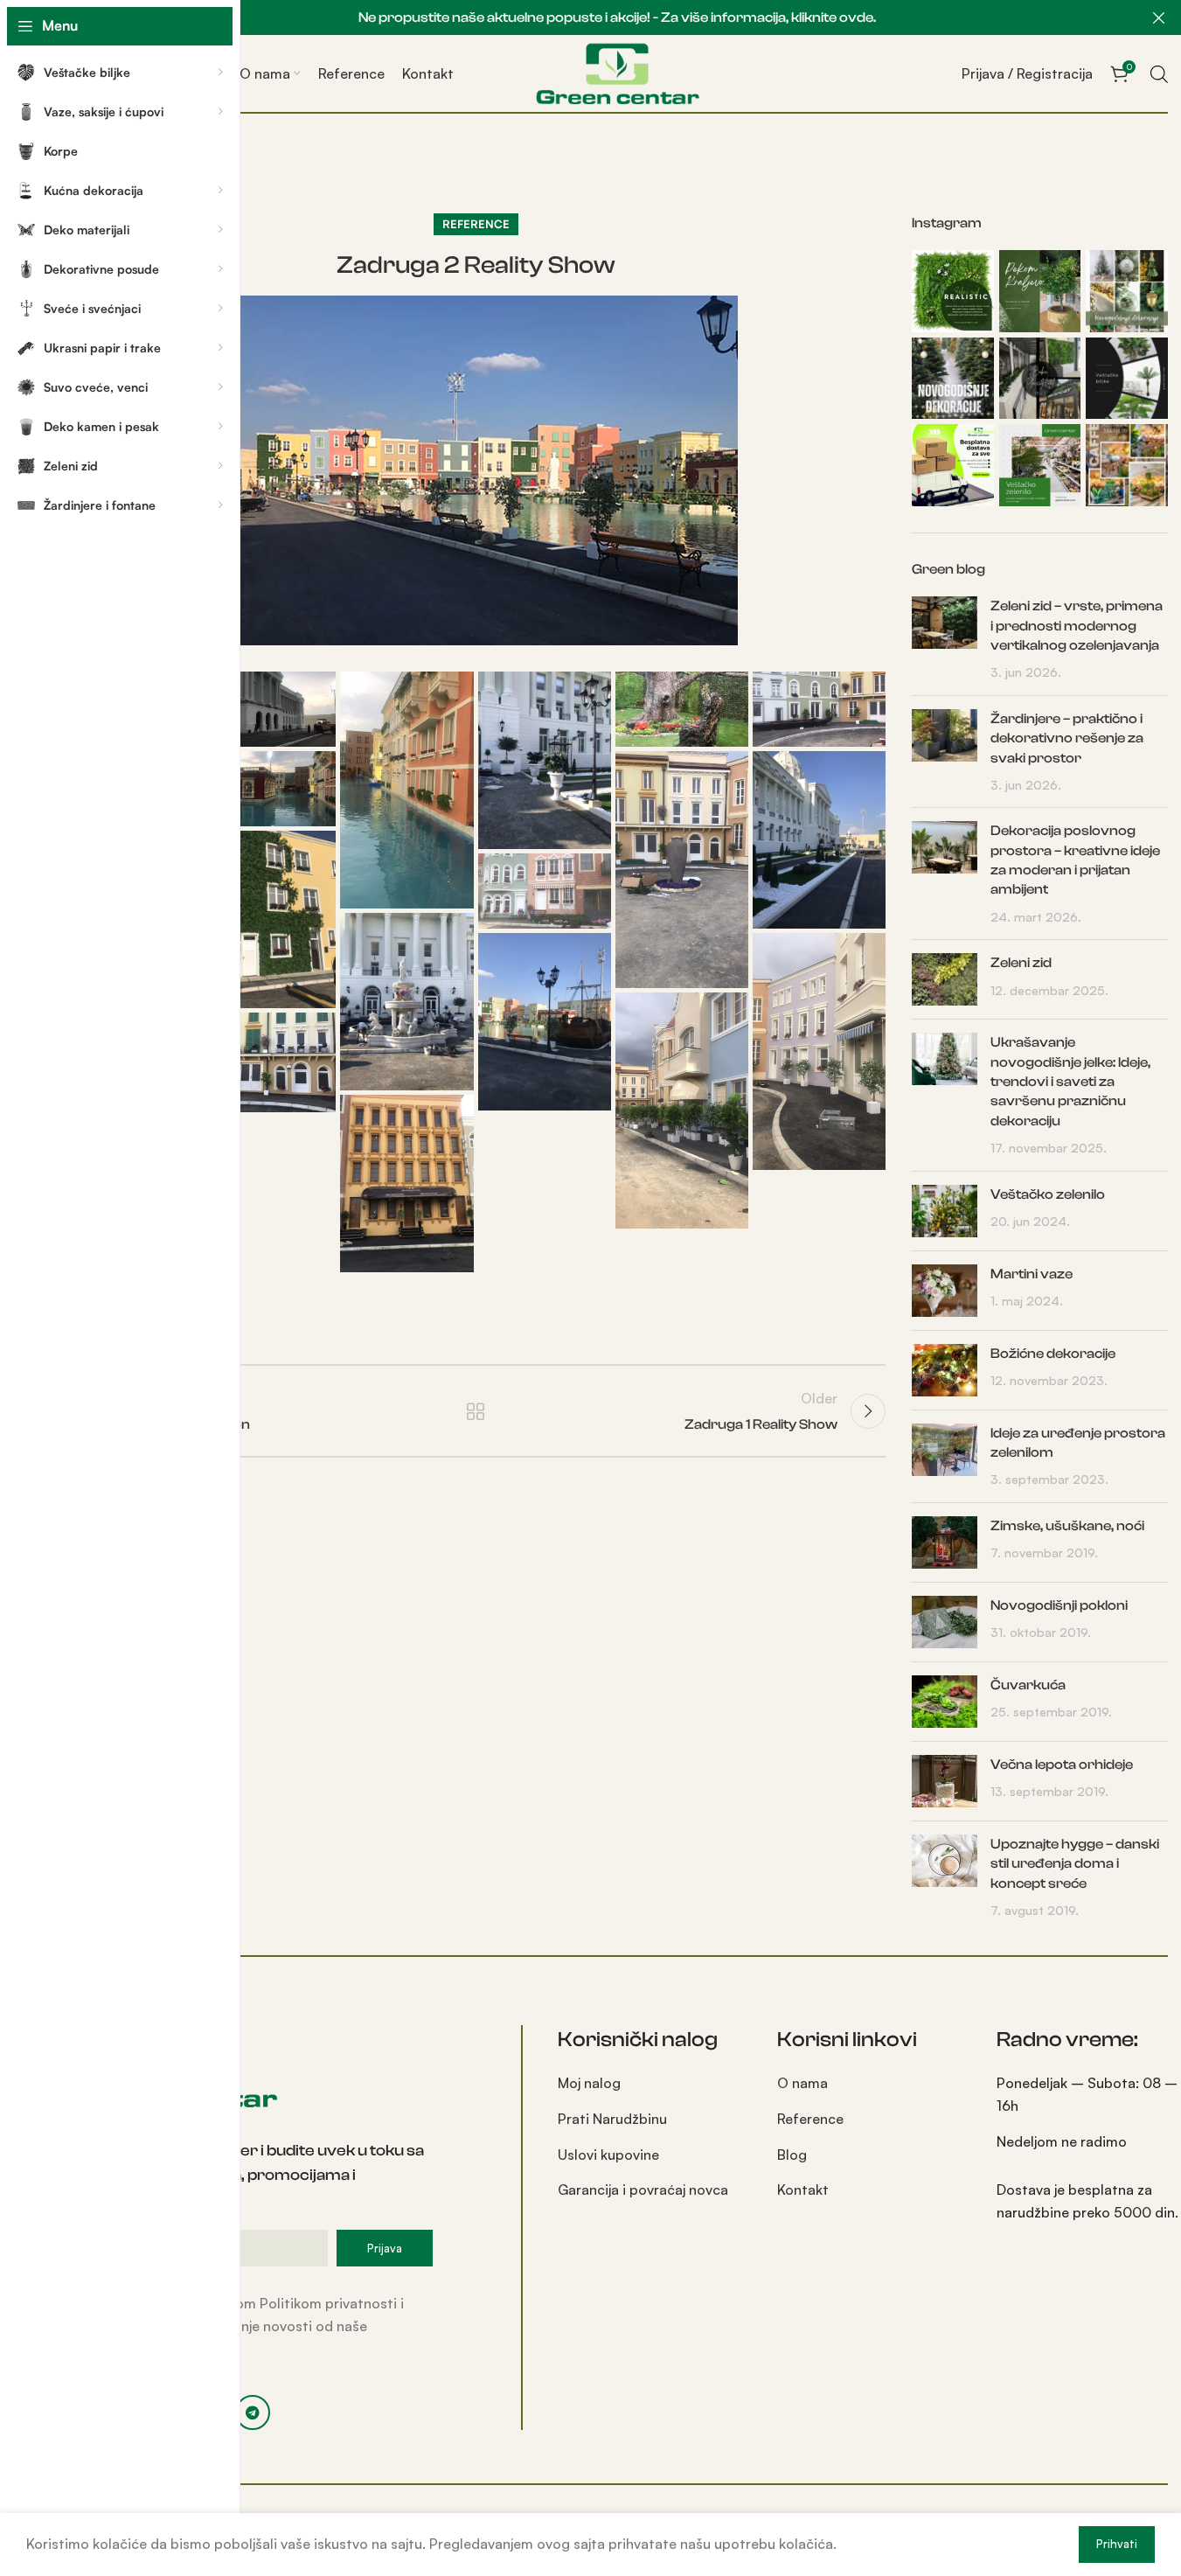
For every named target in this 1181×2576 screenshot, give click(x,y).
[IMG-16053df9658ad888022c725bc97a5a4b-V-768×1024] (269, 919)
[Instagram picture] (953, 291)
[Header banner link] (617, 17)
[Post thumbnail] (945, 639)
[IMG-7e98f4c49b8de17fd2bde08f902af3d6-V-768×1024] (545, 760)
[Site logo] (617, 72)
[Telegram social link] (253, 2412)
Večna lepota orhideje (1062, 1765)
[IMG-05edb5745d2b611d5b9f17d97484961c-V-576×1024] (406, 790)
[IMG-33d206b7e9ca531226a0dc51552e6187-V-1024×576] (269, 789)
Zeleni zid (1021, 963)
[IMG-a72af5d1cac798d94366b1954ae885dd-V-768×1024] (545, 1022)
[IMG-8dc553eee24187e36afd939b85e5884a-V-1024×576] (682, 709)
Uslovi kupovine (608, 2155)
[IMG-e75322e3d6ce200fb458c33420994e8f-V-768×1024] (406, 1184)
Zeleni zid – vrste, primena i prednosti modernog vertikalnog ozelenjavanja (1077, 626)
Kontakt (803, 2190)
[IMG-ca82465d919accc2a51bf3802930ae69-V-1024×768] (269, 1062)
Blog (792, 2155)
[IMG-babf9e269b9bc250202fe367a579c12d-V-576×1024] (819, 1051)
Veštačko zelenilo (1048, 1194)
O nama (802, 2083)
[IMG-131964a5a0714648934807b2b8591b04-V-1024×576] (545, 891)
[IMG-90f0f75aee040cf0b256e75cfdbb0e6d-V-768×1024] (819, 840)
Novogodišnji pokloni (1059, 1605)
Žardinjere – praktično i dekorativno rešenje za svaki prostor (1067, 738)
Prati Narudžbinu (612, 2119)
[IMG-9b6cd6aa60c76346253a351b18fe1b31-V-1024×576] (819, 709)
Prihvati (1117, 2544)
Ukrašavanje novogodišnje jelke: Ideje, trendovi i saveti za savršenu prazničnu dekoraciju (1070, 1082)
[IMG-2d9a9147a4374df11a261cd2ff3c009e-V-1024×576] (269, 709)
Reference (476, 224)
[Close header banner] (1159, 17)
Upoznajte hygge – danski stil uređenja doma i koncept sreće (1075, 1864)
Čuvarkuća (1028, 1685)
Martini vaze (1032, 1274)
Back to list (476, 1411)
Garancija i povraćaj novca (643, 2190)
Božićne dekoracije (1053, 1354)
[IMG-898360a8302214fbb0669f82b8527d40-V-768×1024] (406, 1002)
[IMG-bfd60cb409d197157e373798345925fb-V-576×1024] (682, 1111)
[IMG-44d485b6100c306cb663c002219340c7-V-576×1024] (682, 870)
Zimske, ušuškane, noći (1067, 1526)
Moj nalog (589, 2083)
